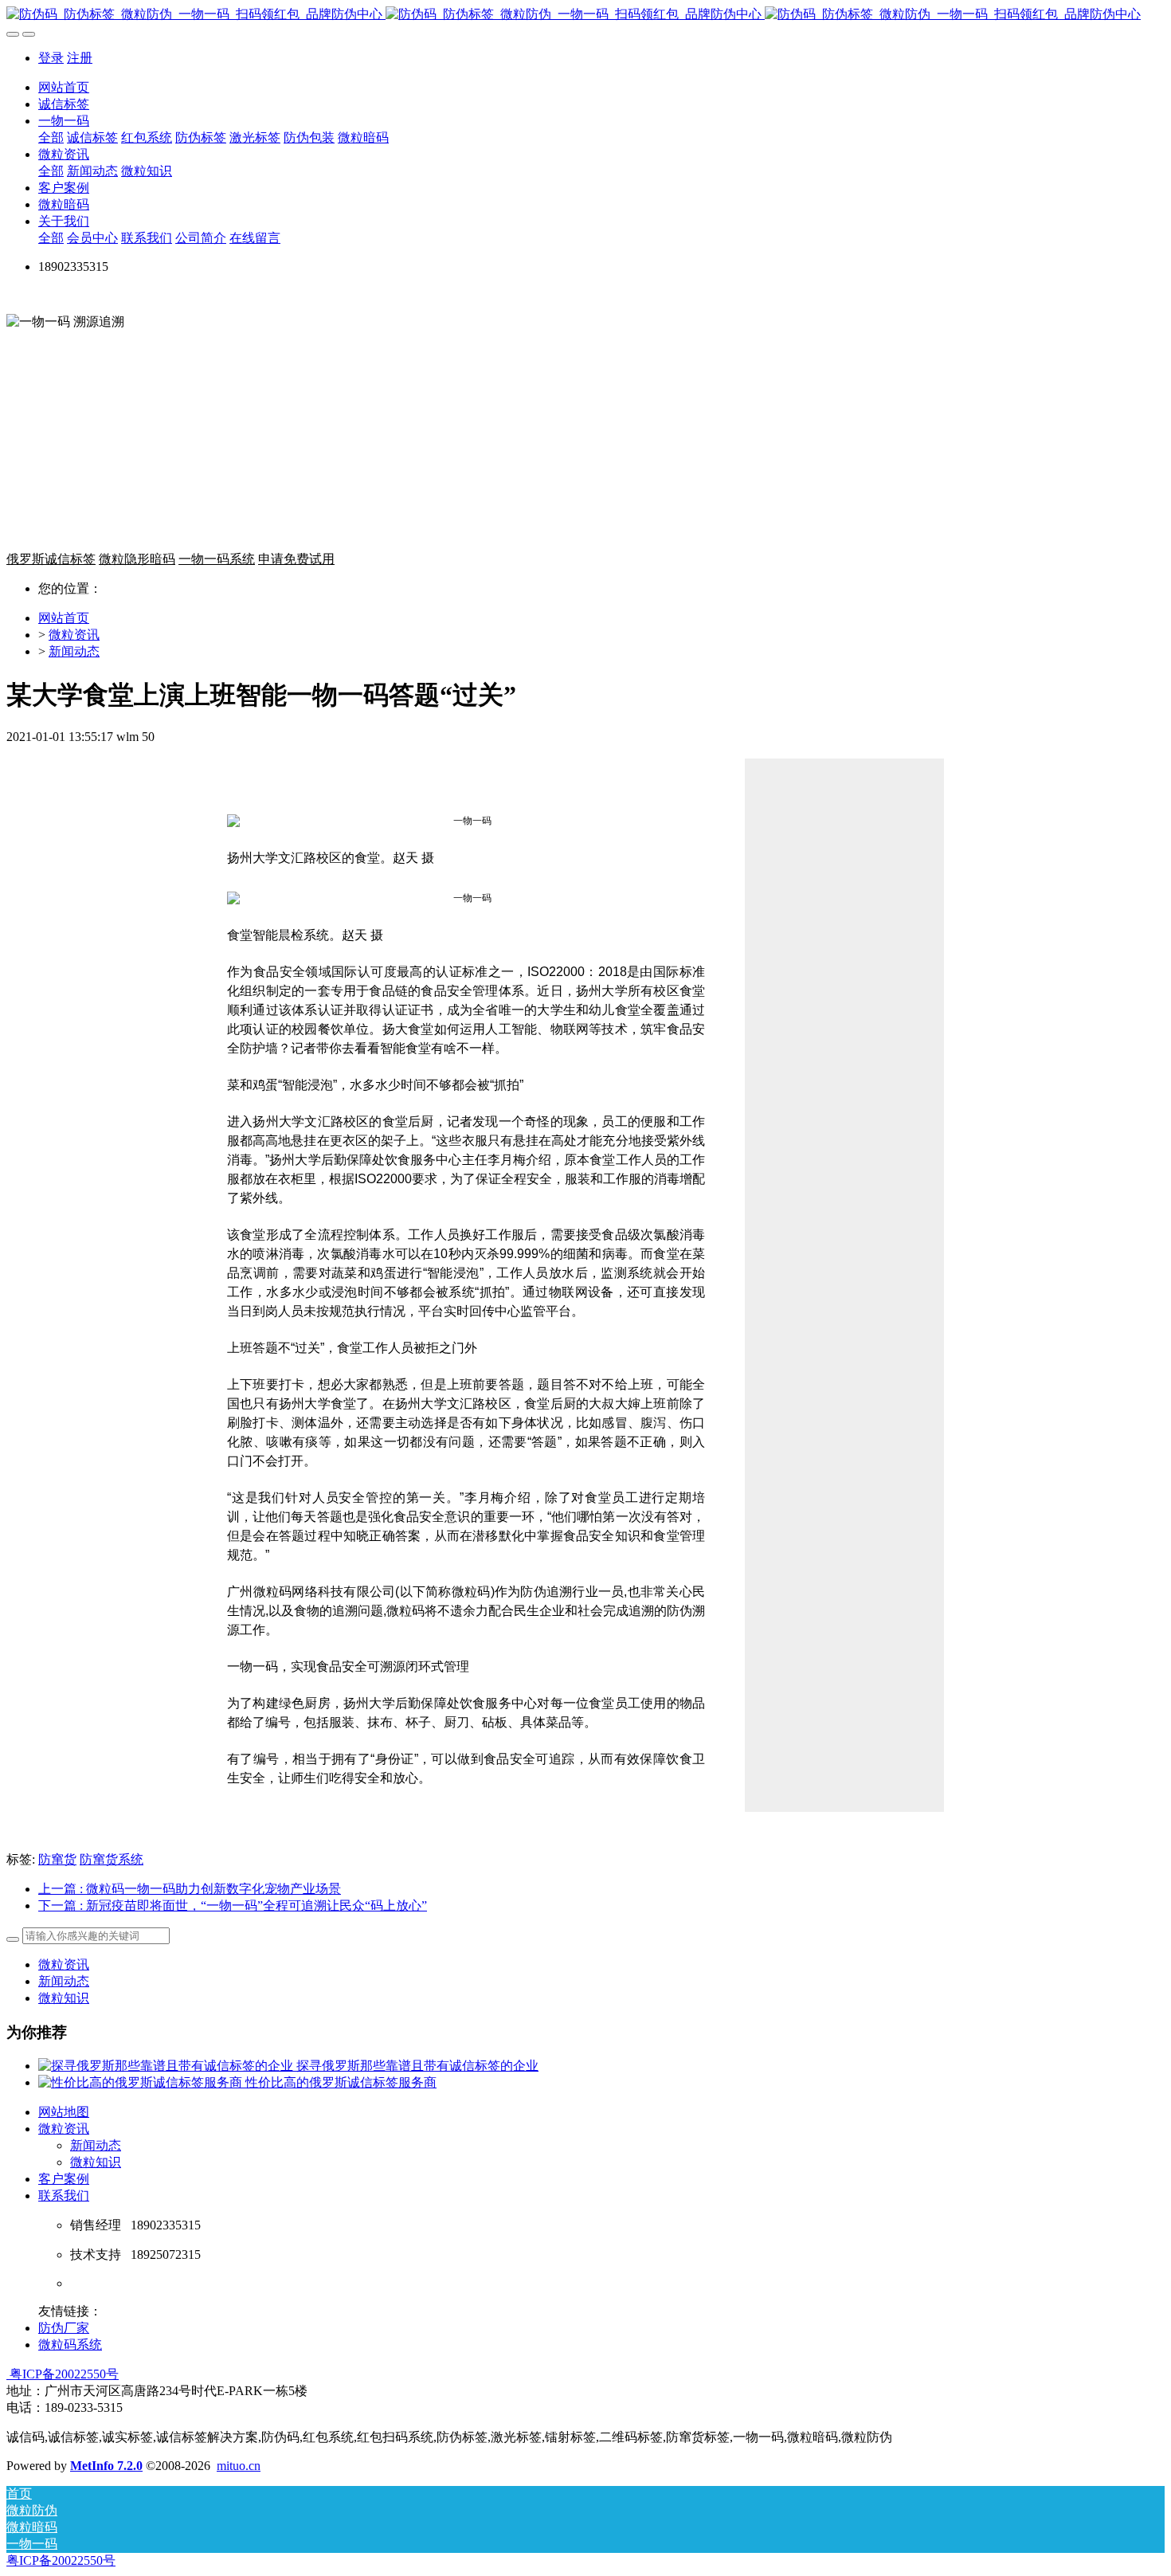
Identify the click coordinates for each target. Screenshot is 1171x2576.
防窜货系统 (112, 1859)
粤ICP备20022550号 (63, 2374)
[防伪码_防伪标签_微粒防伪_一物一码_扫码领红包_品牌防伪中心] (585, 15)
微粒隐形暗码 (137, 559)
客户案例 (64, 2179)
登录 (51, 58)
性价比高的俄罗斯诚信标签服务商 (341, 2082)
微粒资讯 (74, 635)
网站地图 (64, 2112)
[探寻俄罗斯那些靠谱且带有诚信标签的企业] (167, 2066)
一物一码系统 (217, 559)
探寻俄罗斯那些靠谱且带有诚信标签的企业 (417, 2066)
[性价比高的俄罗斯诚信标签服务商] (142, 2082)
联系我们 (64, 2196)
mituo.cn (239, 2466)
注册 (80, 58)
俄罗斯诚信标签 (51, 559)
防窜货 (57, 1859)
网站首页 (64, 87)
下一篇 (233, 1906)
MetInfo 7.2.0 (106, 2466)
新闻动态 (74, 651)
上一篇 (190, 1889)
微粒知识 (64, 1998)
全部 (51, 137)
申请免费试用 (296, 559)
